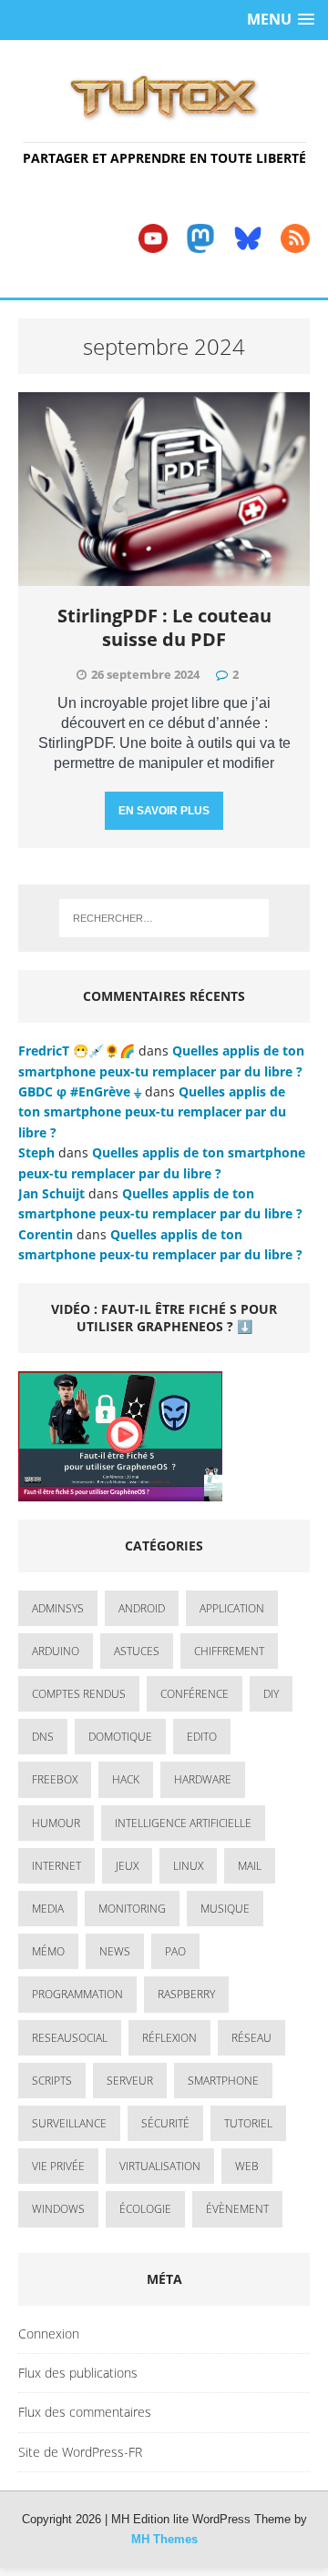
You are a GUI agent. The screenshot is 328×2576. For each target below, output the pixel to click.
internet (56, 1866)
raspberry (186, 1994)
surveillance (69, 2123)
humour (56, 1823)
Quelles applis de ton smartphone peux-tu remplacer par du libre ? (152, 1112)
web (247, 2166)
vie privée (58, 2166)
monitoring (132, 1909)
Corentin (46, 1234)
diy (271, 1694)
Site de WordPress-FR (80, 2452)
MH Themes (164, 2539)
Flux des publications (78, 2373)
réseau (251, 2038)
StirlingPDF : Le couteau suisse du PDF (164, 627)
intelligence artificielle (183, 1823)
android (142, 1608)
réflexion (169, 2038)
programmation (77, 1994)
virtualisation (160, 2166)
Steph (36, 1152)
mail (250, 1866)
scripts (52, 2081)
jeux (127, 1866)
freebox (55, 1779)
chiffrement (229, 1651)
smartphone (223, 2081)
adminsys (58, 1608)
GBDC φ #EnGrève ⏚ (80, 1091)
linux (188, 1866)
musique (225, 1909)
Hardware (203, 1779)
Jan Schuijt (51, 1193)
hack (126, 1779)
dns (43, 1737)
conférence (195, 1694)
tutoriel (248, 2123)
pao (175, 1951)
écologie (145, 2209)
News (115, 1951)
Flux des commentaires (85, 2412)
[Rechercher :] (164, 918)
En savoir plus (164, 811)
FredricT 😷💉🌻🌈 (77, 1051)
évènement (237, 2209)
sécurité (165, 2123)
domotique (120, 1737)
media (48, 1909)
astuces (137, 1651)
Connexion (49, 2334)
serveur (130, 2081)
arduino (56, 1651)
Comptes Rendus (79, 1694)
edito (202, 1737)
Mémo (48, 1951)
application (232, 1608)
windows (58, 2209)
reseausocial (70, 2038)
